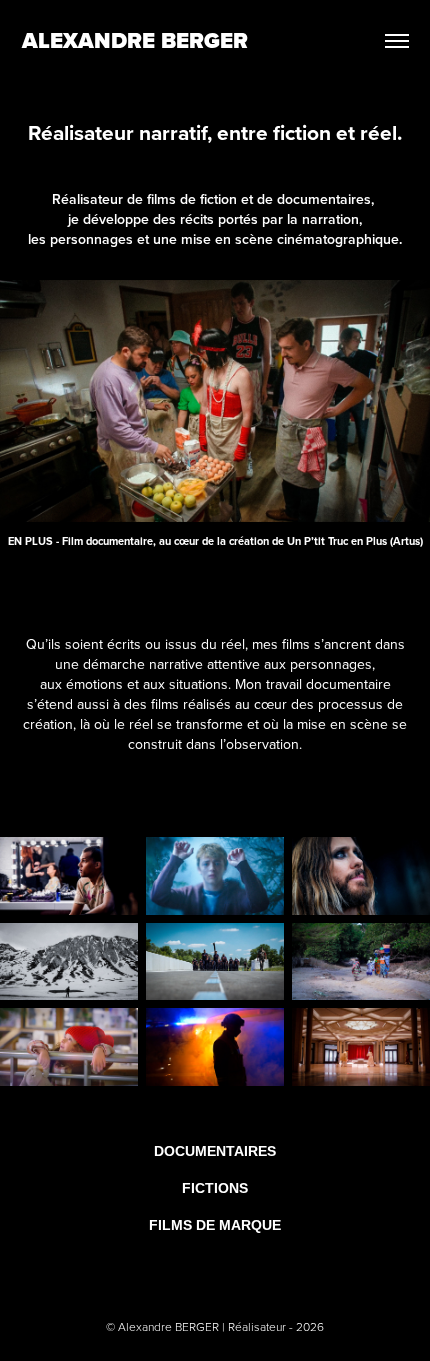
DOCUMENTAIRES (215, 1151)
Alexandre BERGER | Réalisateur (203, 1326)
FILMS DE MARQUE (215, 1225)
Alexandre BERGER (135, 40)
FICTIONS (215, 1188)
